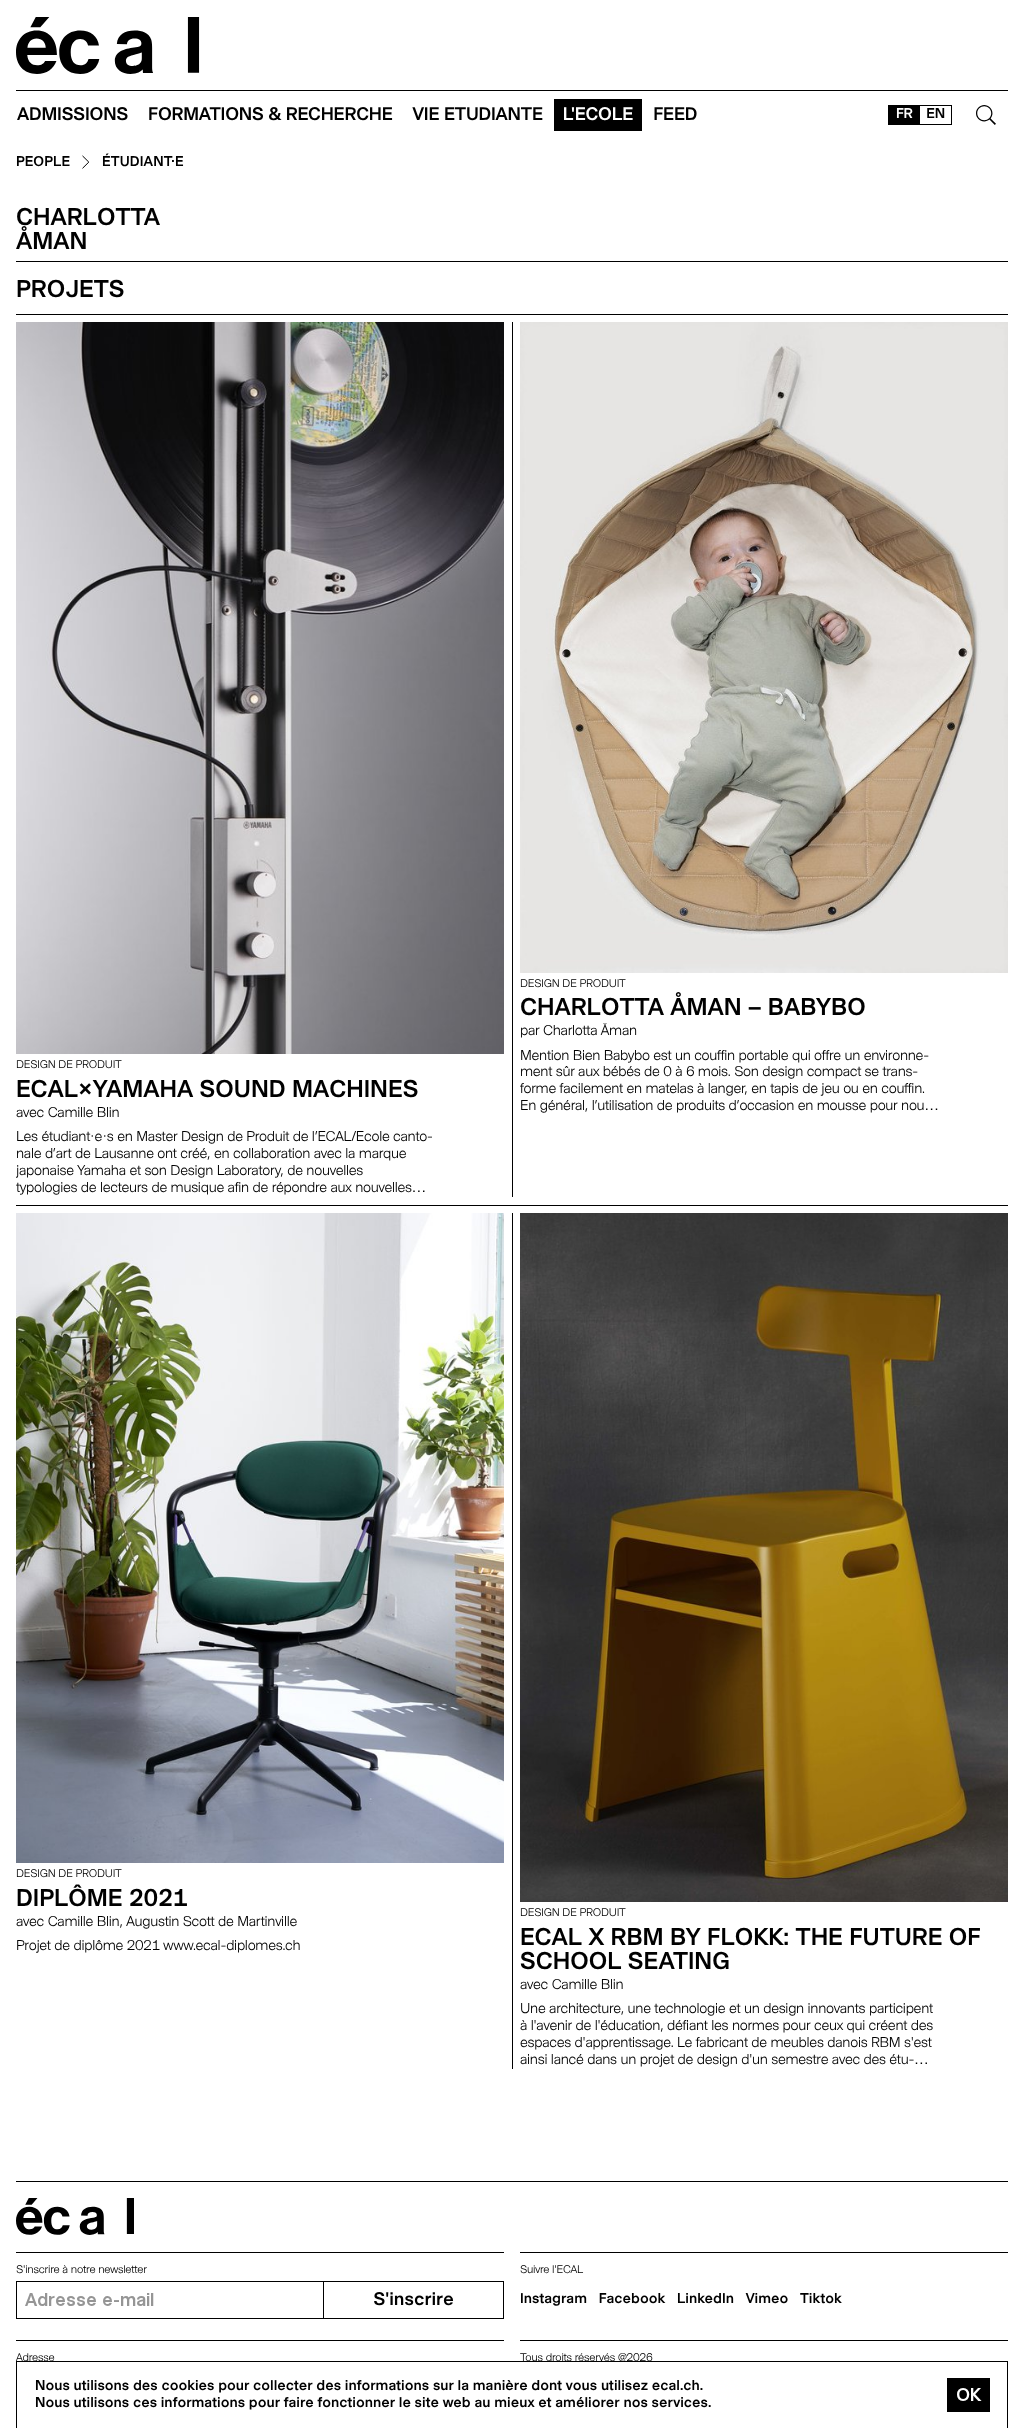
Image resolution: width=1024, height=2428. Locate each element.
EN (935, 114)
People (43, 162)
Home (108, 45)
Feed (675, 114)
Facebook (632, 2299)
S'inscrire (413, 2299)
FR (904, 114)
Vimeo (767, 2299)
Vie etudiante (478, 114)
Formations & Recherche (270, 114)
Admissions (72, 114)
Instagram (553, 2299)
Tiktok (821, 2299)
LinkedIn (705, 2299)
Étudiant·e (143, 162)
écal (75, 2216)
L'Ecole (598, 114)
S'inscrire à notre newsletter (81, 2269)
